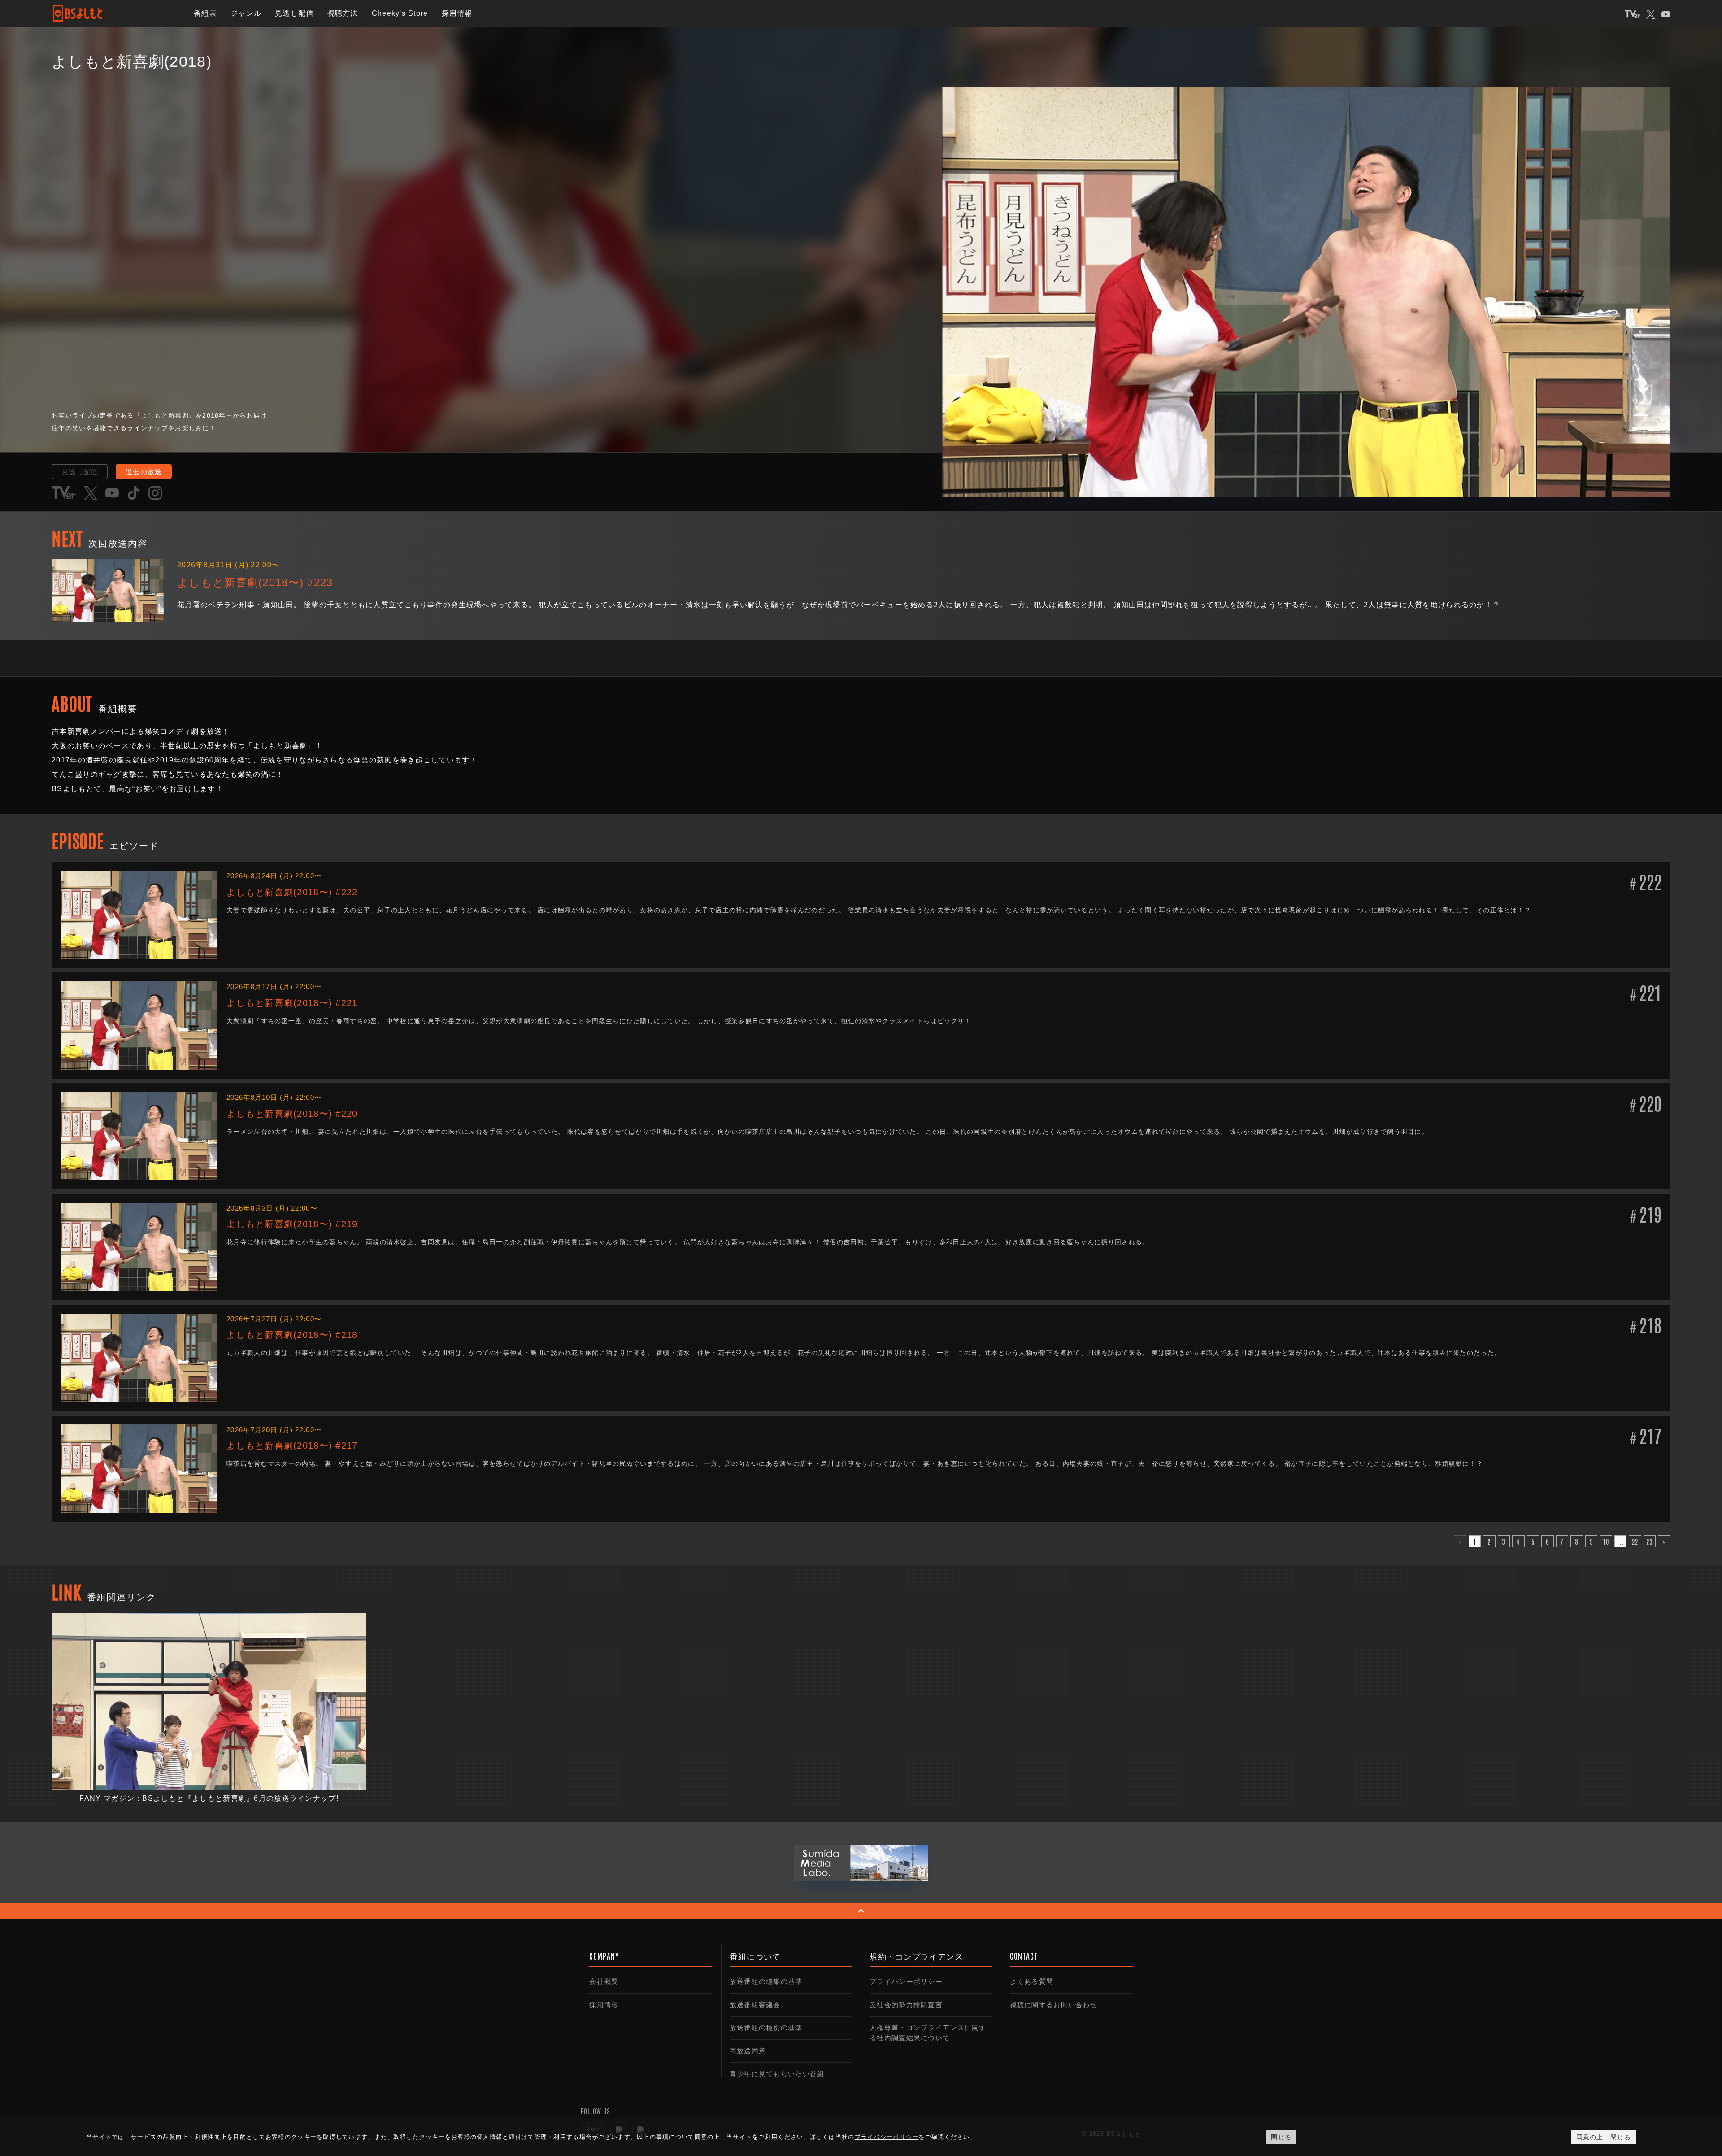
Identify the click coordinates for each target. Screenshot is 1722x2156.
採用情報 (457, 13)
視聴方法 (343, 13)
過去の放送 (144, 472)
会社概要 (604, 1981)
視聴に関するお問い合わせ (1054, 2005)
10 (1606, 1541)
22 (1635, 1541)
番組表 (205, 13)
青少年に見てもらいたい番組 (777, 2074)
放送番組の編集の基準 (766, 1981)
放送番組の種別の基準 (766, 2028)
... (1621, 1541)
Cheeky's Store (400, 13)
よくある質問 (1032, 1981)
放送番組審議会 (755, 2005)
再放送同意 (748, 2051)
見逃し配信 (294, 13)
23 (1650, 1541)
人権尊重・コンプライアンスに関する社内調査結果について (928, 2033)
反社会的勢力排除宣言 (906, 2005)
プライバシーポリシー (906, 1981)
